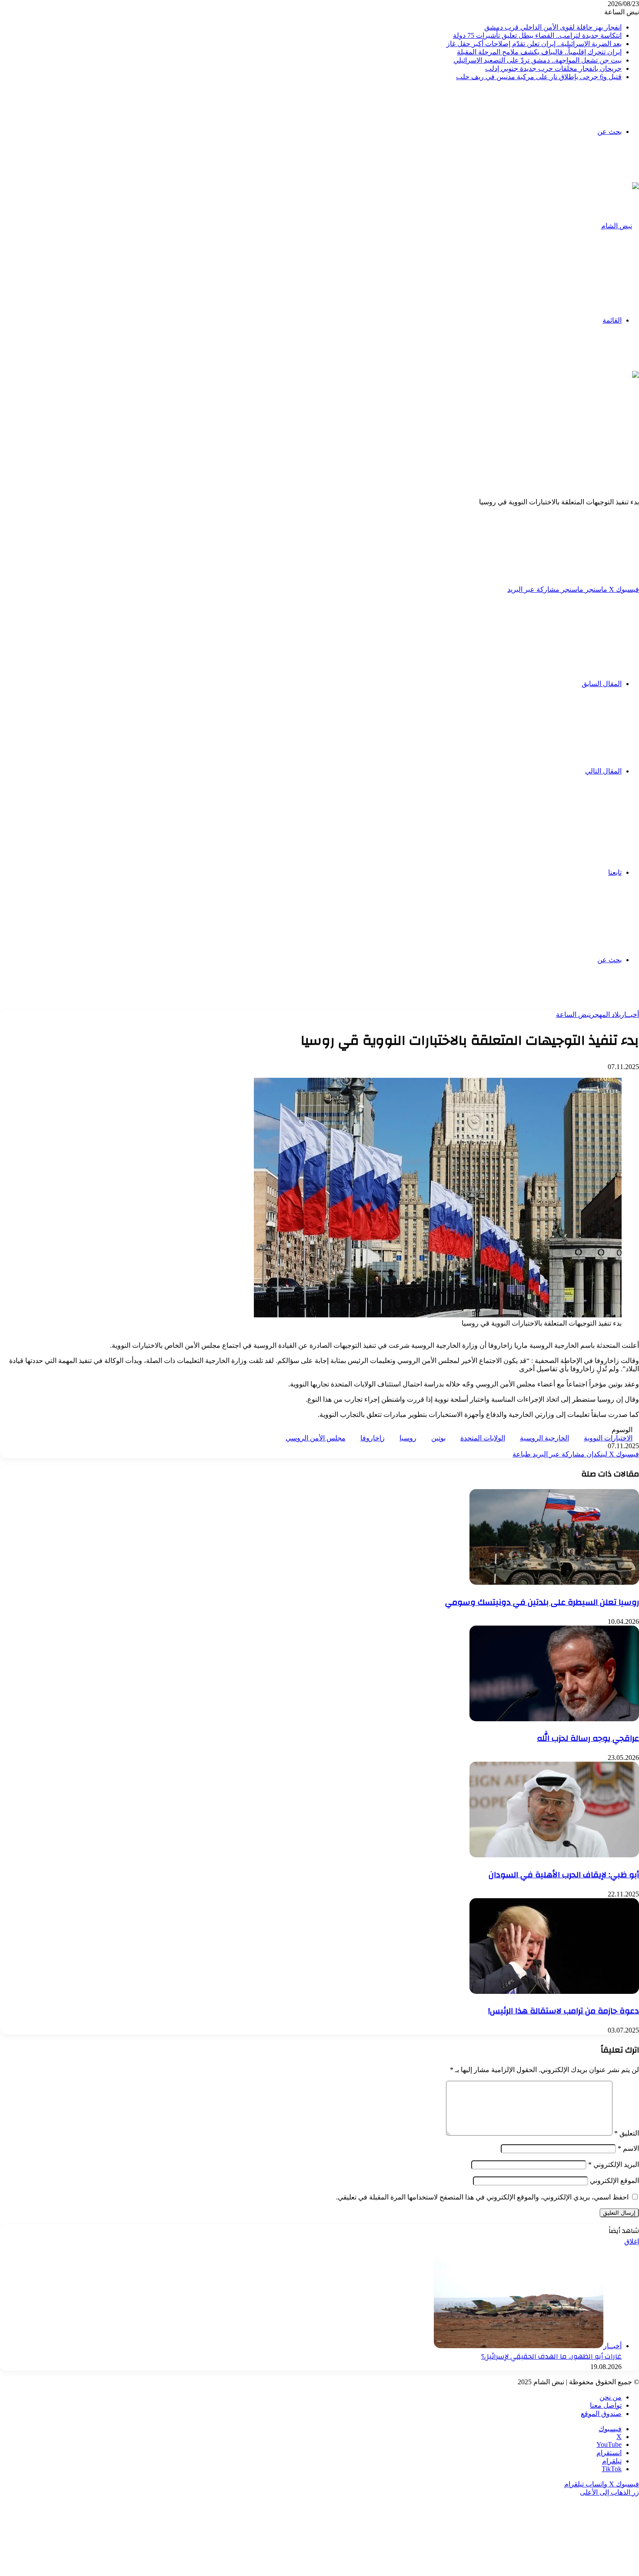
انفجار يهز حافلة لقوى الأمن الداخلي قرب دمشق (553, 27)
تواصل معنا (606, 2405)
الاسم (628, 2148)
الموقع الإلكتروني (614, 2181)
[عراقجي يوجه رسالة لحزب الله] (554, 1719)
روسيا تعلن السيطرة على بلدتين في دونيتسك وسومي (542, 1602)
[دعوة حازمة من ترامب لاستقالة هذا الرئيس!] (554, 1991)
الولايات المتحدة (483, 1438)
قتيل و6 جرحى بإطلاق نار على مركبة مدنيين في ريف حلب (539, 77)
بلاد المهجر (606, 1015)
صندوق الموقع (601, 2414)
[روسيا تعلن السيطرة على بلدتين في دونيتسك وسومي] (554, 1582)
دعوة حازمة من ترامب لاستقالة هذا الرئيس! (564, 2011)
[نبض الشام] (620, 226)
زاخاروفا (373, 1438)
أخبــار (630, 1015)
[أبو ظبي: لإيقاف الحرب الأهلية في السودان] (554, 1855)
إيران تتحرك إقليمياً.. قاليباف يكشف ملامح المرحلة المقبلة (539, 52)
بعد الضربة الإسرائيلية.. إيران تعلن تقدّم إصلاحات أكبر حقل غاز (534, 44)
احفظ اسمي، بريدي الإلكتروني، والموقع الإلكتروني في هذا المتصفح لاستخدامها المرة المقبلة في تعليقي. (482, 2197)
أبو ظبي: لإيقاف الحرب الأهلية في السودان (564, 1875)
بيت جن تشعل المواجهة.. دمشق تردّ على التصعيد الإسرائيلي (537, 60)
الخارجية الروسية (544, 1438)
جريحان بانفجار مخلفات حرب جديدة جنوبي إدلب (553, 68)
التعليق (627, 2133)
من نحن (611, 2397)
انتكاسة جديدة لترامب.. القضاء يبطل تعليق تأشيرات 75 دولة (537, 35)
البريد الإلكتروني (614, 2164)
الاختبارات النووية (608, 1438)
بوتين (438, 1438)
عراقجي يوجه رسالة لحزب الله (588, 1738)
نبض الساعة (573, 1015)
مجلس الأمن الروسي (316, 1438)
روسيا (408, 1438)
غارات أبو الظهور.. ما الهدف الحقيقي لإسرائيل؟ (551, 2356)
